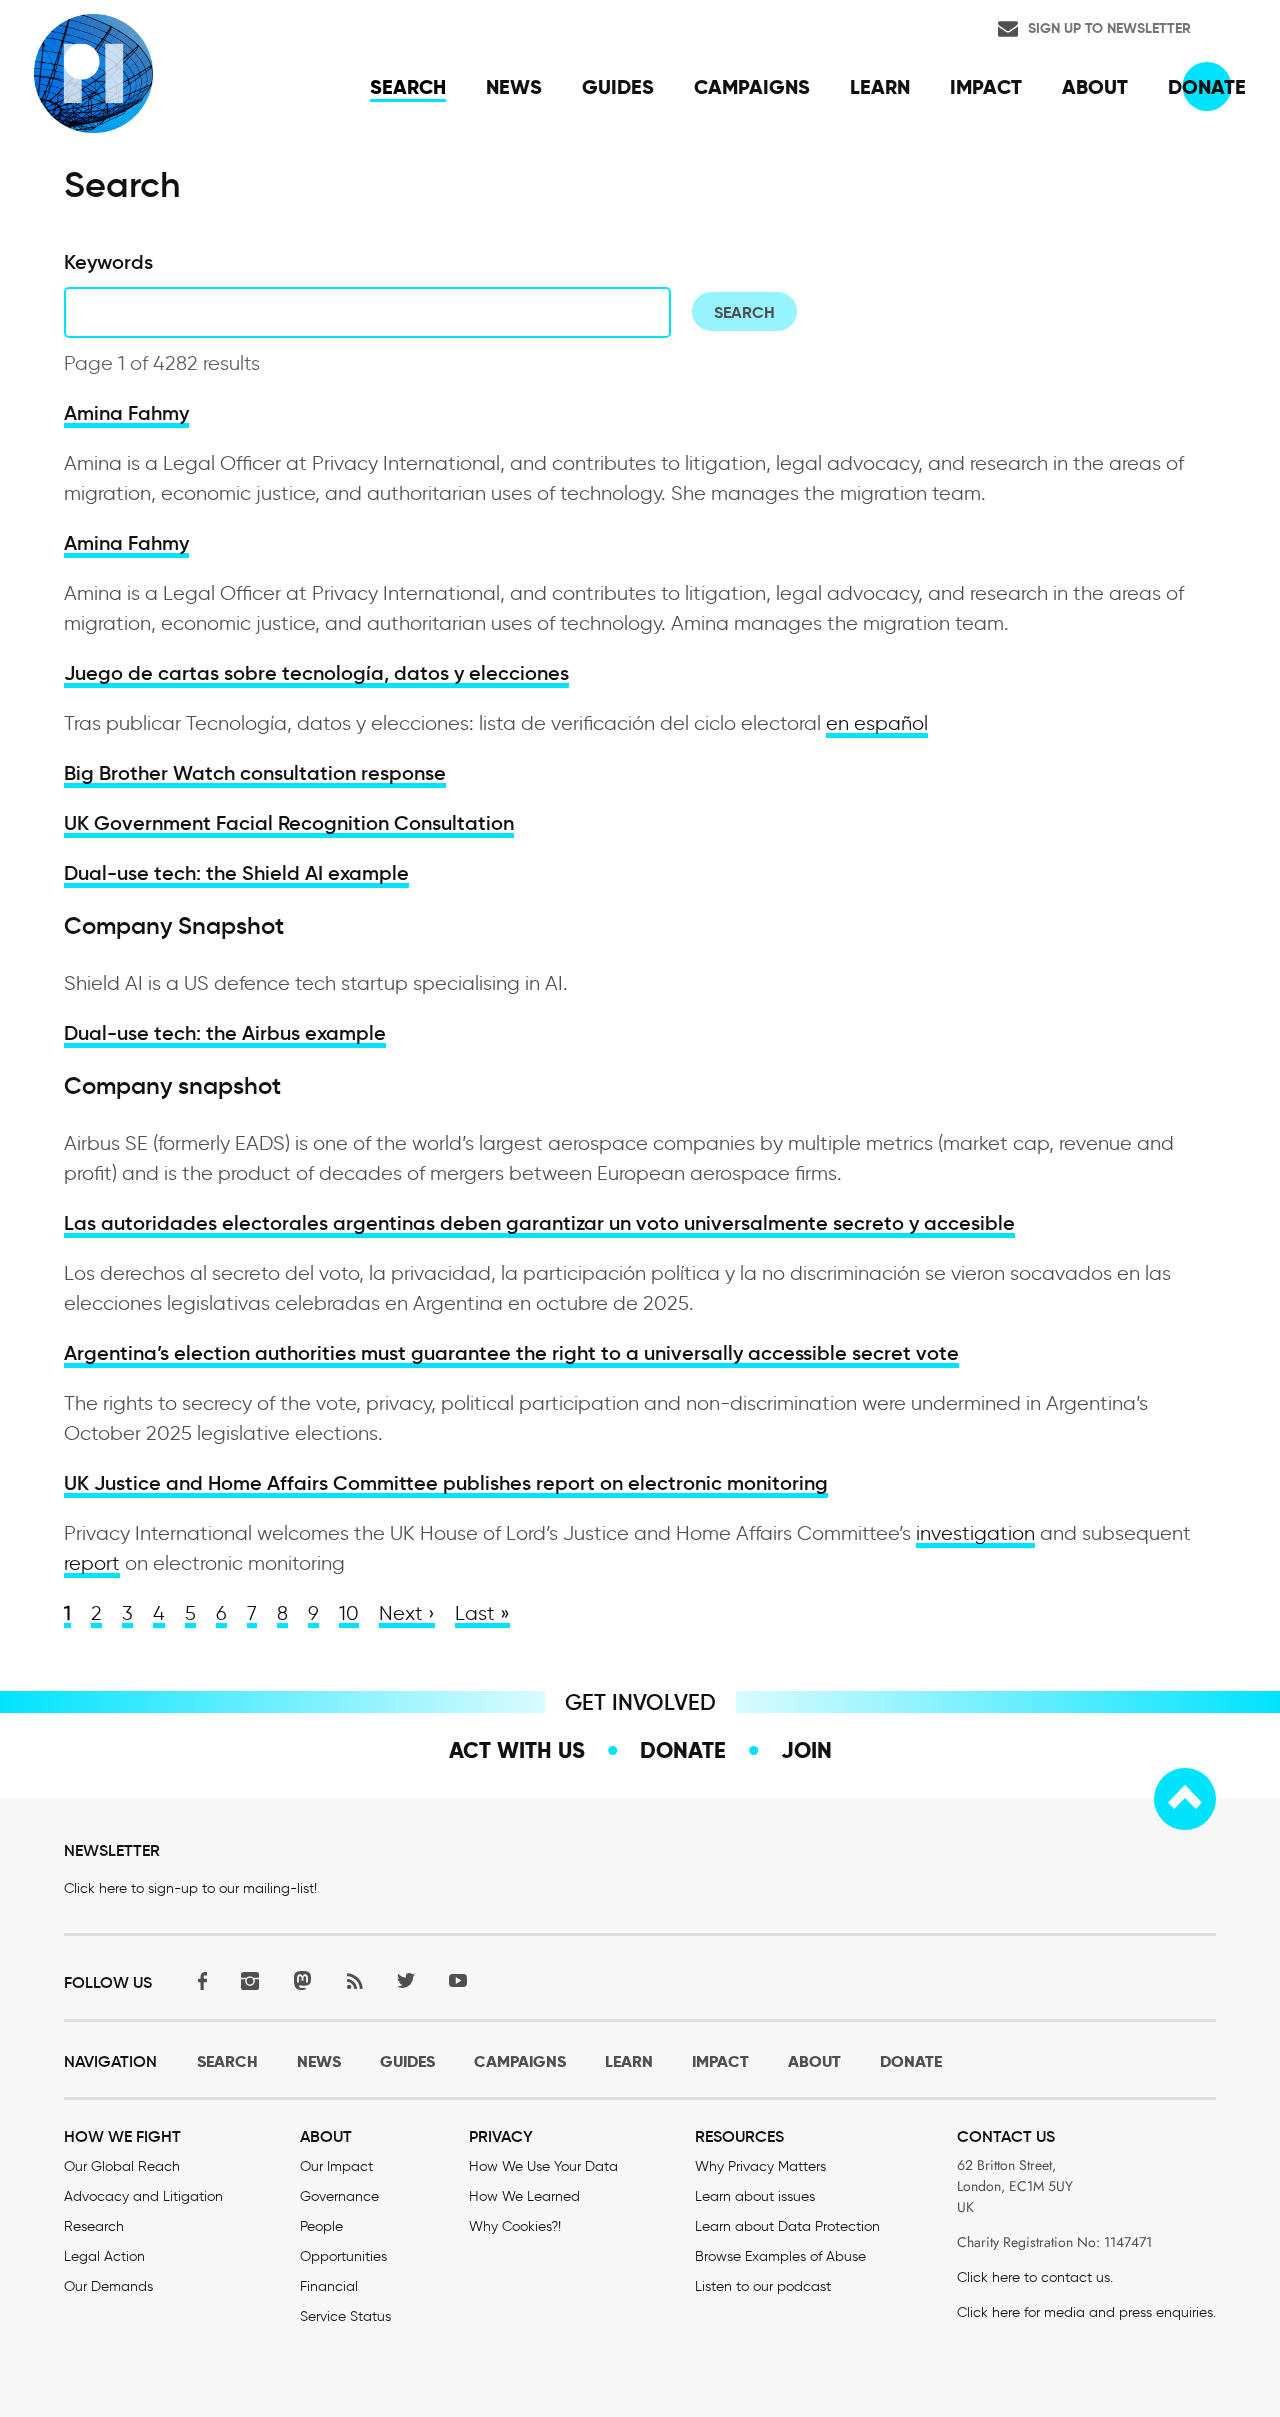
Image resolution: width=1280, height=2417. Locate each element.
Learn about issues (755, 2196)
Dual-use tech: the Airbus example (225, 1033)
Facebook (198, 1980)
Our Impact (336, 2166)
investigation (975, 1533)
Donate (683, 1750)
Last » (482, 1613)
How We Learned (524, 2196)
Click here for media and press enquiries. (1086, 2312)
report (92, 1563)
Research (94, 2226)
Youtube (458, 1980)
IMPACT (720, 2061)
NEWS (319, 2061)
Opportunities (343, 2256)
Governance (339, 2196)
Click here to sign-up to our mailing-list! (190, 1888)
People (321, 2226)
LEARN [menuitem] (880, 87)
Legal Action (104, 2256)
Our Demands (108, 2286)
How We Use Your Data (543, 2166)
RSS (354, 1980)
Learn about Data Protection (787, 2226)
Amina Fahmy (126, 413)
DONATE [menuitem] (1207, 87)
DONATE (911, 2061)
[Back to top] (1185, 1799)
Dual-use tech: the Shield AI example (236, 873)
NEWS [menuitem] (514, 87)
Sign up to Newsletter (1109, 28)
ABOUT (814, 2061)
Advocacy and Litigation (143, 2196)
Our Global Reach (122, 2166)
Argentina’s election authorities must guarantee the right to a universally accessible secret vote (511, 1353)
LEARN (629, 2061)
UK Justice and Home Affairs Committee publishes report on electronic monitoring (446, 1483)
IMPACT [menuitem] (986, 87)
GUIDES (407, 2061)
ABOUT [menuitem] (1095, 87)
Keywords (108, 262)
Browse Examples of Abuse (780, 2256)
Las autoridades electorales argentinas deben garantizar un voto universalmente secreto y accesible (539, 1223)
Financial (329, 2286)
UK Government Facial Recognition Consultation (289, 823)
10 (349, 1613)
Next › (407, 1613)
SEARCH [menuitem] (408, 87)
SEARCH (227, 2061)
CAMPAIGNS (520, 2061)
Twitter (406, 1980)
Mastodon (302, 1980)
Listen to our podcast (763, 2286)
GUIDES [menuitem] (618, 87)
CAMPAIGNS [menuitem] (752, 87)
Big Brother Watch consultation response (255, 773)
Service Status (345, 2316)
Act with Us (517, 1750)
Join (806, 1750)
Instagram (250, 1980)
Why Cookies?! (515, 2226)
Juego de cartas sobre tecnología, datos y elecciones (316, 673)
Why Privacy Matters (760, 2166)
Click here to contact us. (1035, 2277)
